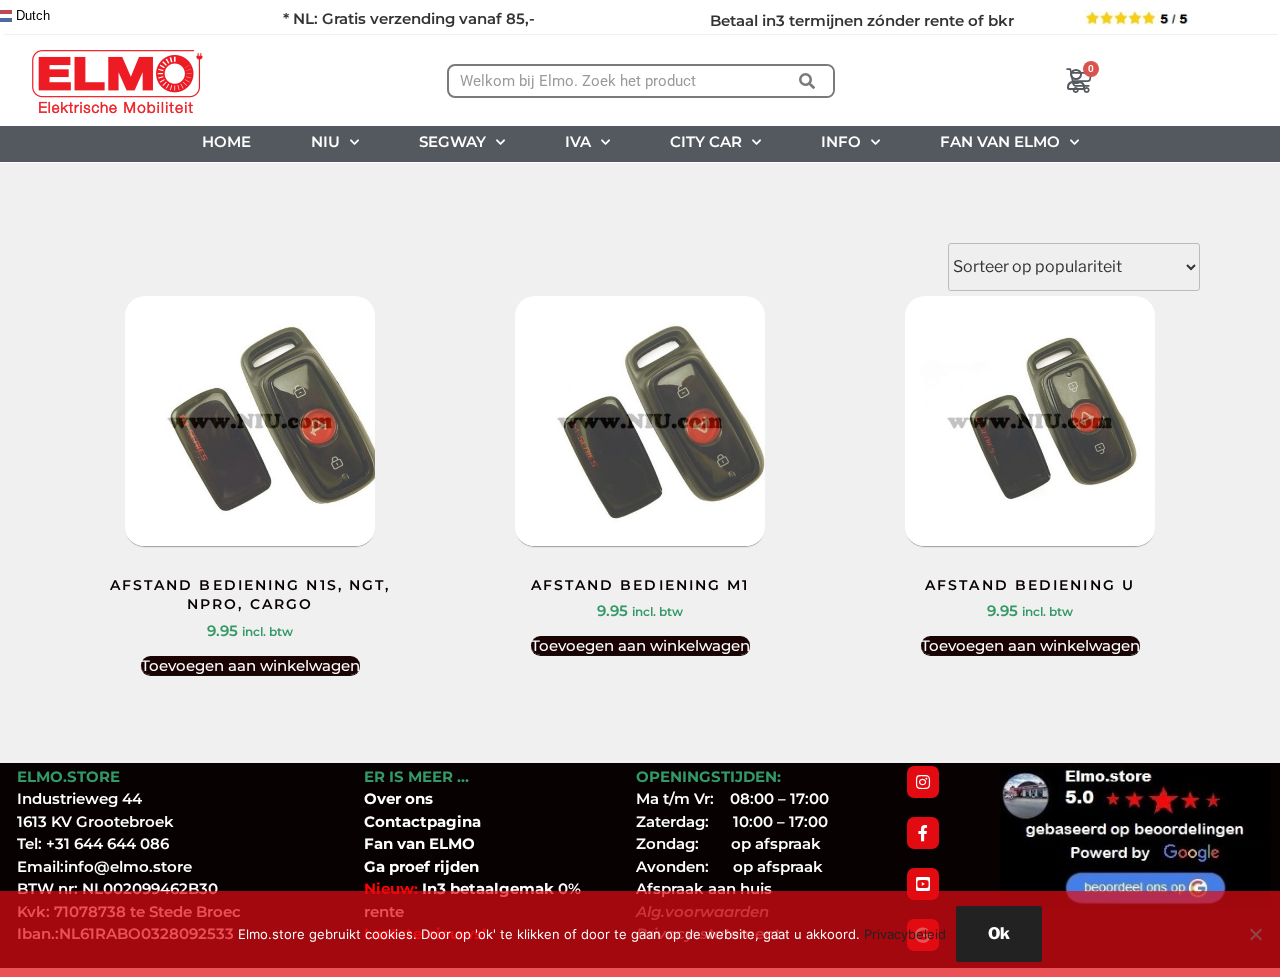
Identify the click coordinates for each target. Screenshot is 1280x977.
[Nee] (1255, 934)
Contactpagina (422, 821)
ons (419, 798)
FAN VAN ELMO (1000, 141)
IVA (578, 141)
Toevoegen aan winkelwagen (250, 665)
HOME (226, 141)
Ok (999, 933)
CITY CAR (706, 141)
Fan (378, 843)
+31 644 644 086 (107, 843)
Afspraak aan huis (704, 888)
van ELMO (434, 843)
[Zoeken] (807, 81)
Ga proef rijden (421, 866)
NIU (325, 141)
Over (384, 798)
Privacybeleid (905, 934)
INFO (841, 141)
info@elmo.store (128, 866)
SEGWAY (452, 141)
